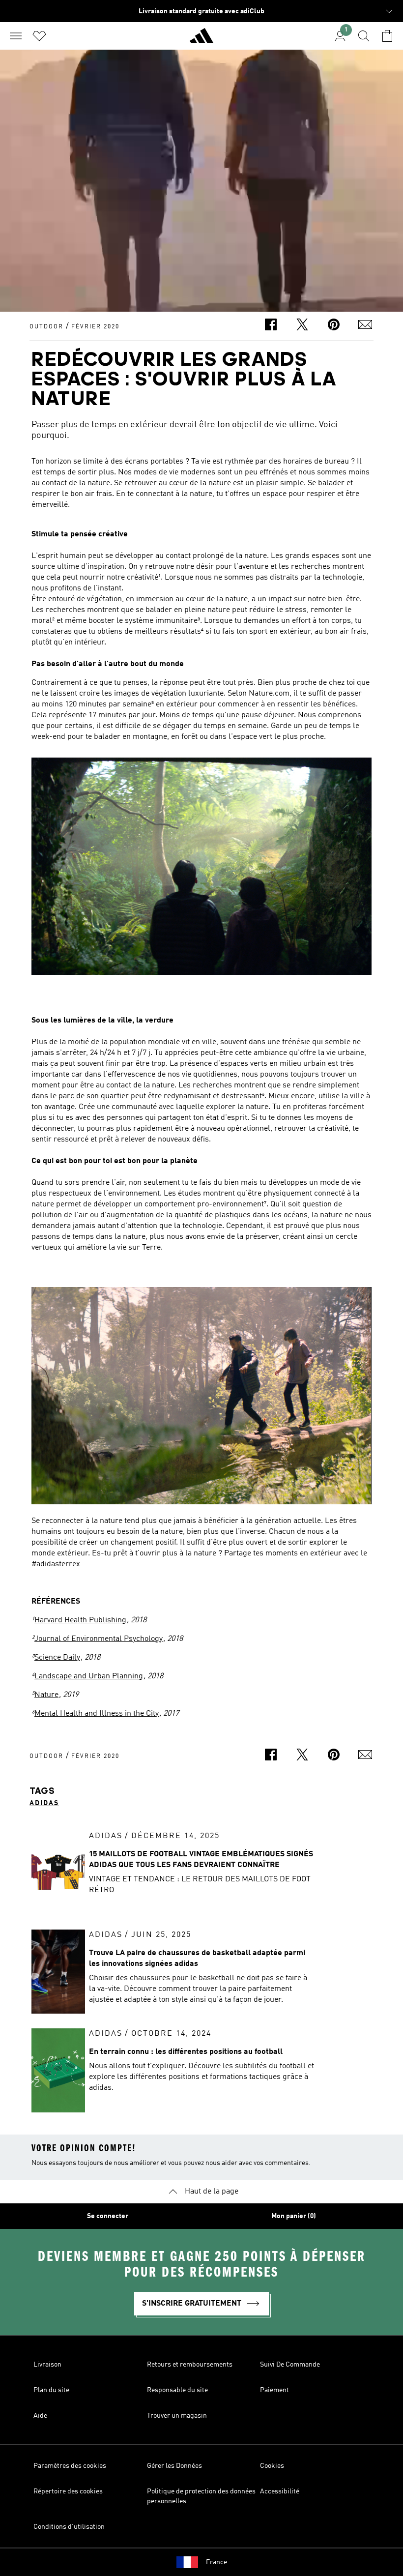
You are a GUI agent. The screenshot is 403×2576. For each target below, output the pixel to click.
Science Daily (57, 1658)
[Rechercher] (364, 36)
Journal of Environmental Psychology (99, 1639)
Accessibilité (280, 2491)
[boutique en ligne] (201, 40)
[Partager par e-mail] (365, 326)
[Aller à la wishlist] (39, 36)
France (216, 2562)
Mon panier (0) (294, 2216)
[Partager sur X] (302, 326)
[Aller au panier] (387, 36)
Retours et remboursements (190, 2365)
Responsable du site (177, 2390)
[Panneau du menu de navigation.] (16, 36)
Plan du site (51, 2390)
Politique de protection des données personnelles (201, 2496)
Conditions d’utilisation (69, 2527)
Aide (40, 2416)
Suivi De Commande (290, 2365)
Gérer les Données (174, 2466)
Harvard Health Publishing (80, 1620)
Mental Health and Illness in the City (97, 1714)
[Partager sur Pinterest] (334, 326)
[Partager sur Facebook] (271, 326)
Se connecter (108, 2216)
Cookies (272, 2466)
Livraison (47, 2365)
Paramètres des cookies (70, 2466)
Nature (46, 1695)
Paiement (274, 2390)
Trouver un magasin (177, 2416)
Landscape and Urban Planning (89, 1676)
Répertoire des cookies (68, 2491)
